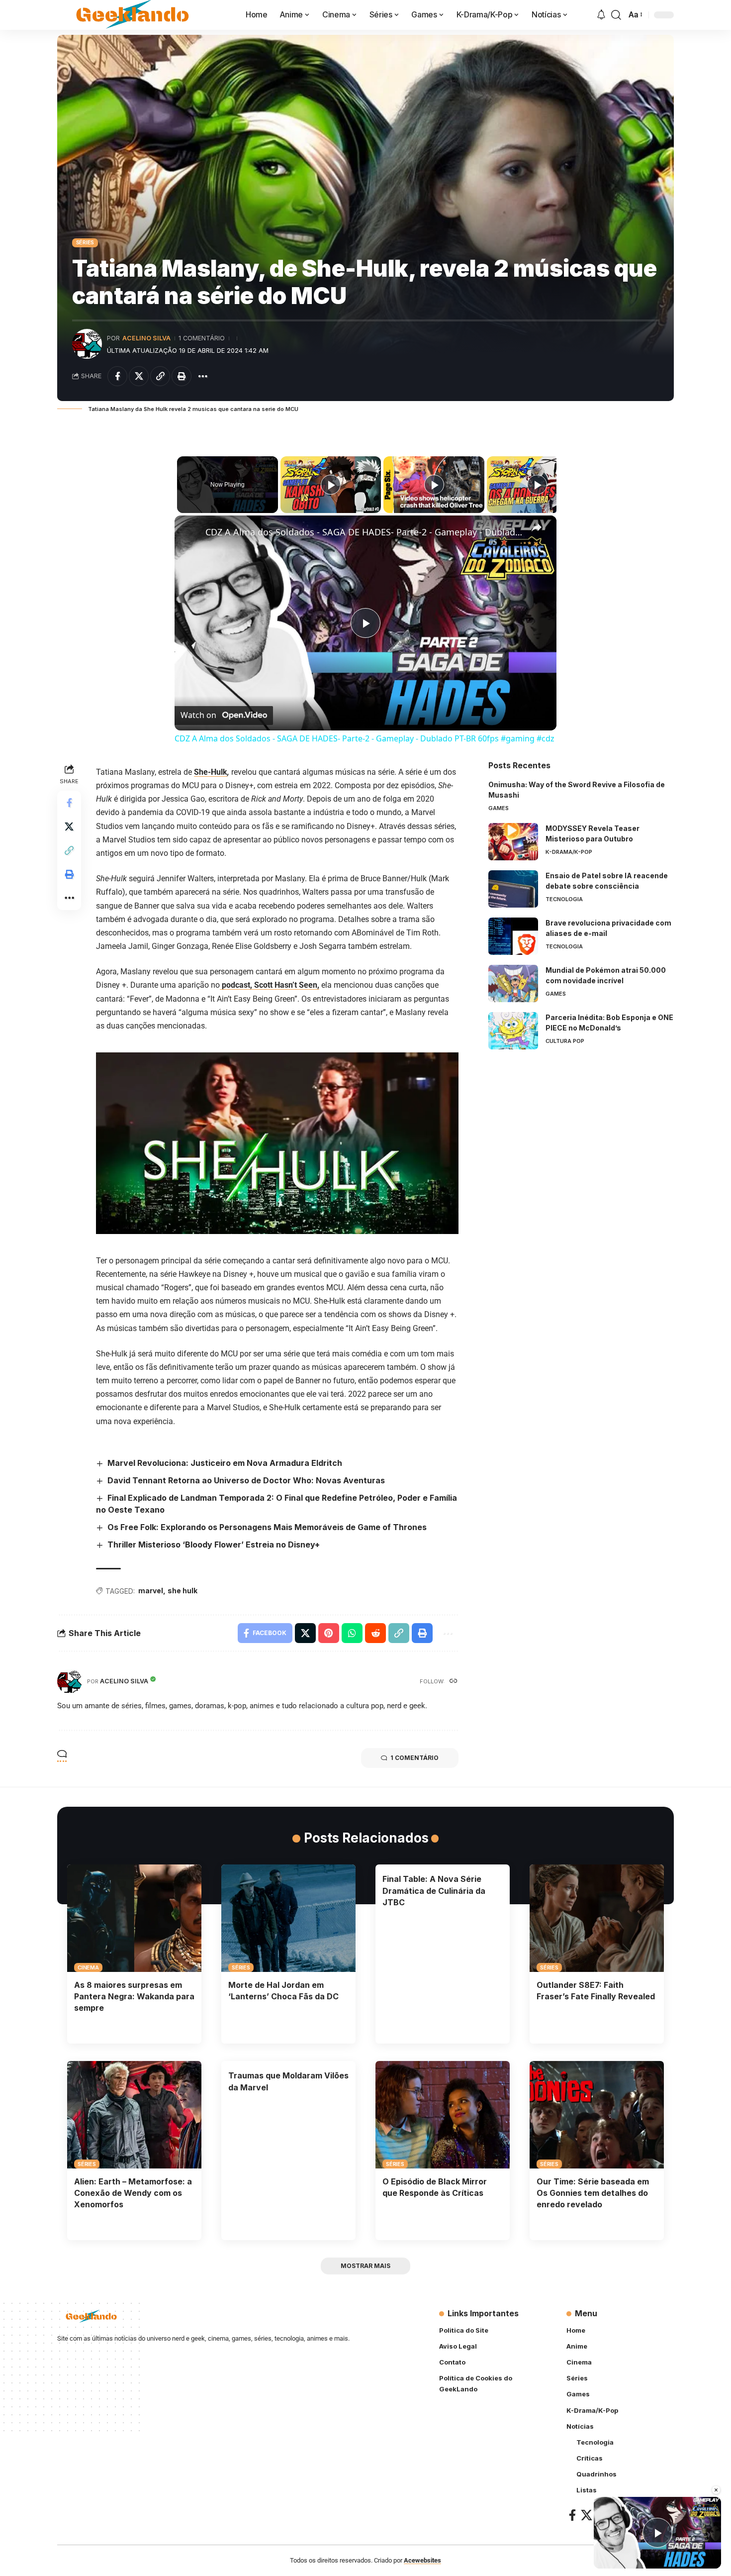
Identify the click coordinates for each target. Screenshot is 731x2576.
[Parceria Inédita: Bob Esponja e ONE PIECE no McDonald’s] (513, 1031)
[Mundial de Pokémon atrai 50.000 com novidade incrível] (513, 983)
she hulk (183, 1591)
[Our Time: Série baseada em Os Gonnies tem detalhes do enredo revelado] (597, 2115)
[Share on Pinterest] (329, 1633)
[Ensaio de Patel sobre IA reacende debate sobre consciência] (513, 889)
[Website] (454, 1682)
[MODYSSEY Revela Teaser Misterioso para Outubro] (513, 842)
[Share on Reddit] (375, 1633)
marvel (151, 1591)
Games (499, 808)
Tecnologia (564, 899)
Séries (85, 242)
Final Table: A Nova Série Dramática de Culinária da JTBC (434, 1890)
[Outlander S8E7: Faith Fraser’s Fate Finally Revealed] (597, 1918)
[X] (587, 2515)
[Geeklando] (134, 15)
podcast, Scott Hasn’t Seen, (270, 985)
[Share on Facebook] (117, 376)
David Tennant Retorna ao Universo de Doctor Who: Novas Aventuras (246, 1480)
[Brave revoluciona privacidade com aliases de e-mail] (513, 936)
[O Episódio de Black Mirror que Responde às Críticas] (443, 2115)
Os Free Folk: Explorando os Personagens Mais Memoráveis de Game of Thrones (267, 1527)
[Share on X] (139, 376)
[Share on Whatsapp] (352, 1633)
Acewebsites (422, 2560)
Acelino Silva (146, 338)
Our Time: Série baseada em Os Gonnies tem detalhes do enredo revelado (593, 2193)
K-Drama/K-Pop (569, 852)
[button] (616, 15)
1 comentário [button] (414, 1758)
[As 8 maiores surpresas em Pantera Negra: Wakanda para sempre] (134, 1918)
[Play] (331, 485)
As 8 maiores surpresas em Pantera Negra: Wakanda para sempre (134, 1996)
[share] (537, 527)
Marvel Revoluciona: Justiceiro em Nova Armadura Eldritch (225, 1463)
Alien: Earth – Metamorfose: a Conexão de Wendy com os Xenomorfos (133, 2193)
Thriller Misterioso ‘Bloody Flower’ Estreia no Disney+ (214, 1545)
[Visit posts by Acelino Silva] (87, 344)
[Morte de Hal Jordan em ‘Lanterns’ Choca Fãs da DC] (288, 1918)
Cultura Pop (565, 1041)
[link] (190, 531)
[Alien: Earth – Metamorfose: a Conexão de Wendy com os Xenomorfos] (134, 2115)
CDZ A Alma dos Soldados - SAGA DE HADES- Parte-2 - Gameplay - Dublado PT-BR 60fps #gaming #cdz (364, 532)
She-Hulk (211, 772)
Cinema (88, 1967)
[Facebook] (572, 2515)
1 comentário (202, 338)
